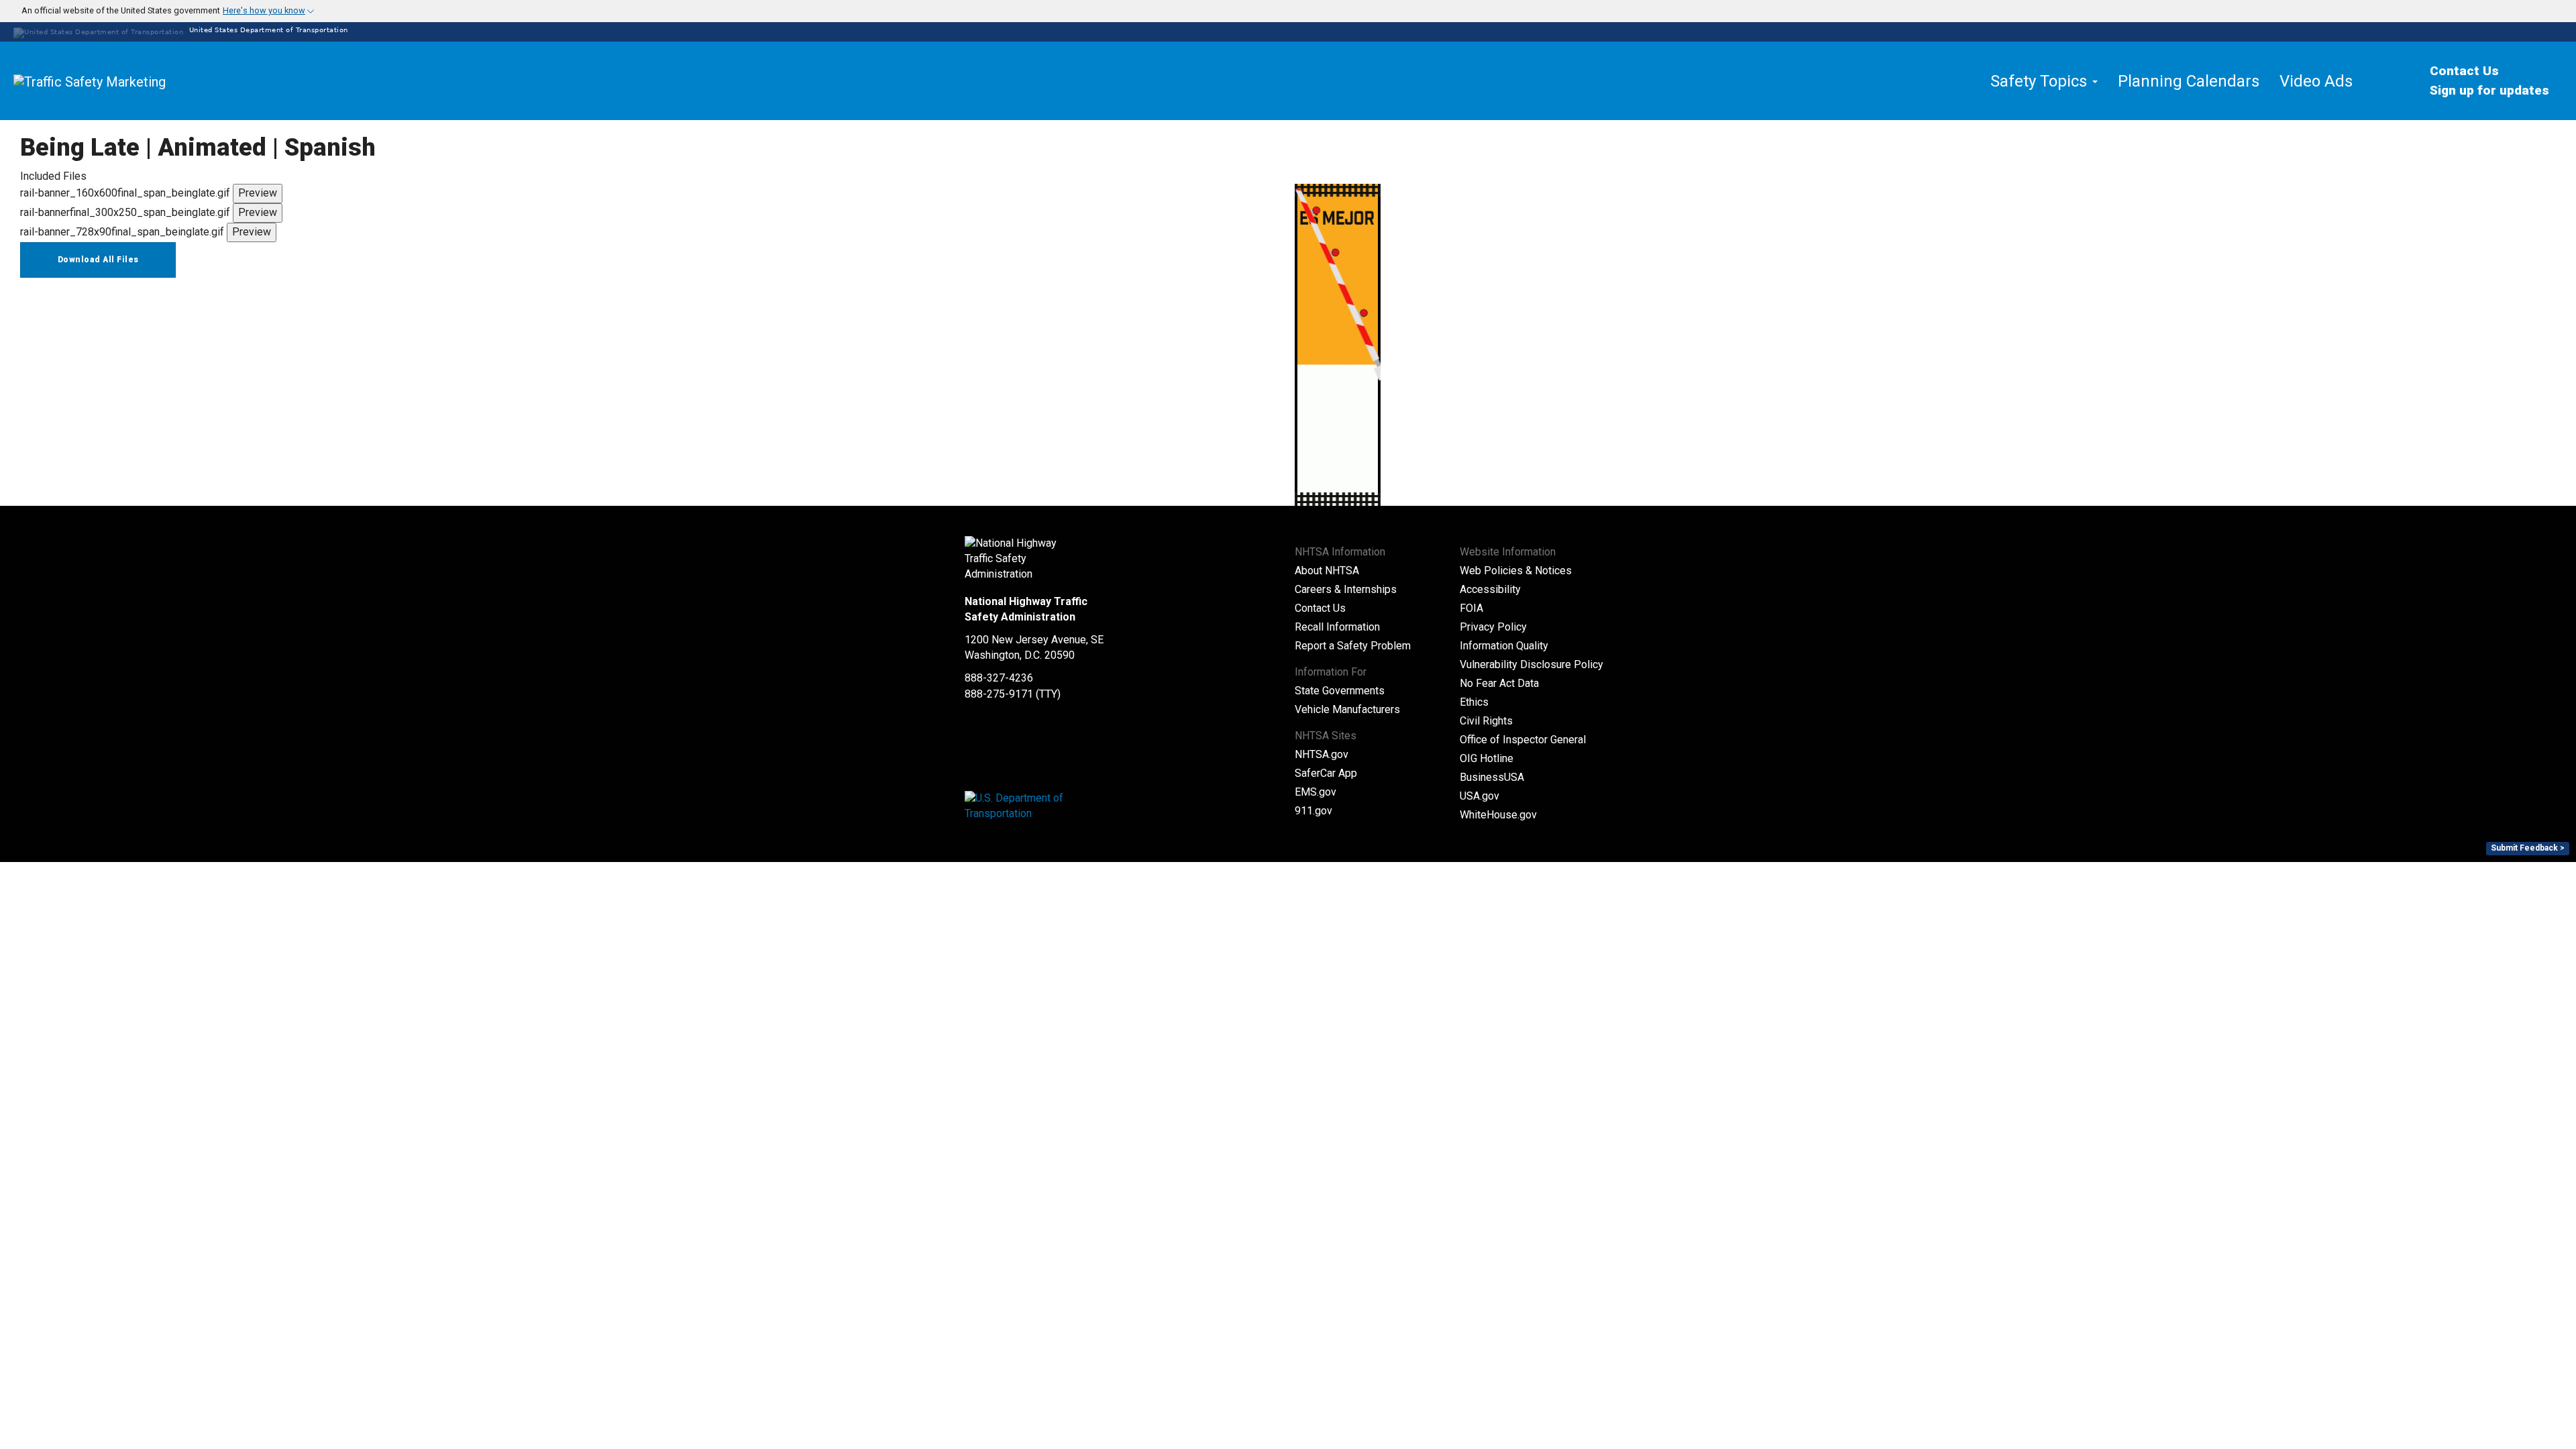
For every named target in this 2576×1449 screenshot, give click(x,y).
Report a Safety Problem (1353, 646)
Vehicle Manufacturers (1347, 709)
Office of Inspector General (1523, 740)
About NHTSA (1327, 571)
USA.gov (1480, 796)
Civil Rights (1486, 721)
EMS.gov (1316, 792)
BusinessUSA (1492, 777)
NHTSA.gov (1322, 754)
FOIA (1471, 608)
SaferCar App (1326, 773)
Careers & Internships (1346, 589)
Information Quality (1504, 646)
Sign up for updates (2489, 90)
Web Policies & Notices (1516, 571)
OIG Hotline (1487, 758)
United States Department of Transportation (267, 30)
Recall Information (1337, 627)
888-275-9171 (999, 694)
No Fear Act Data (1499, 683)
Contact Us (2464, 71)
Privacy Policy (1493, 627)
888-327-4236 (999, 678)
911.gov (1313, 811)
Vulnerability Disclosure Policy (1532, 664)
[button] (160, 11)
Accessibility (1490, 589)
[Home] (121, 81)
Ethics (1474, 702)
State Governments (1340, 691)
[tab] (1288, 11)
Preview (258, 193)
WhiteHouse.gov (1498, 815)
